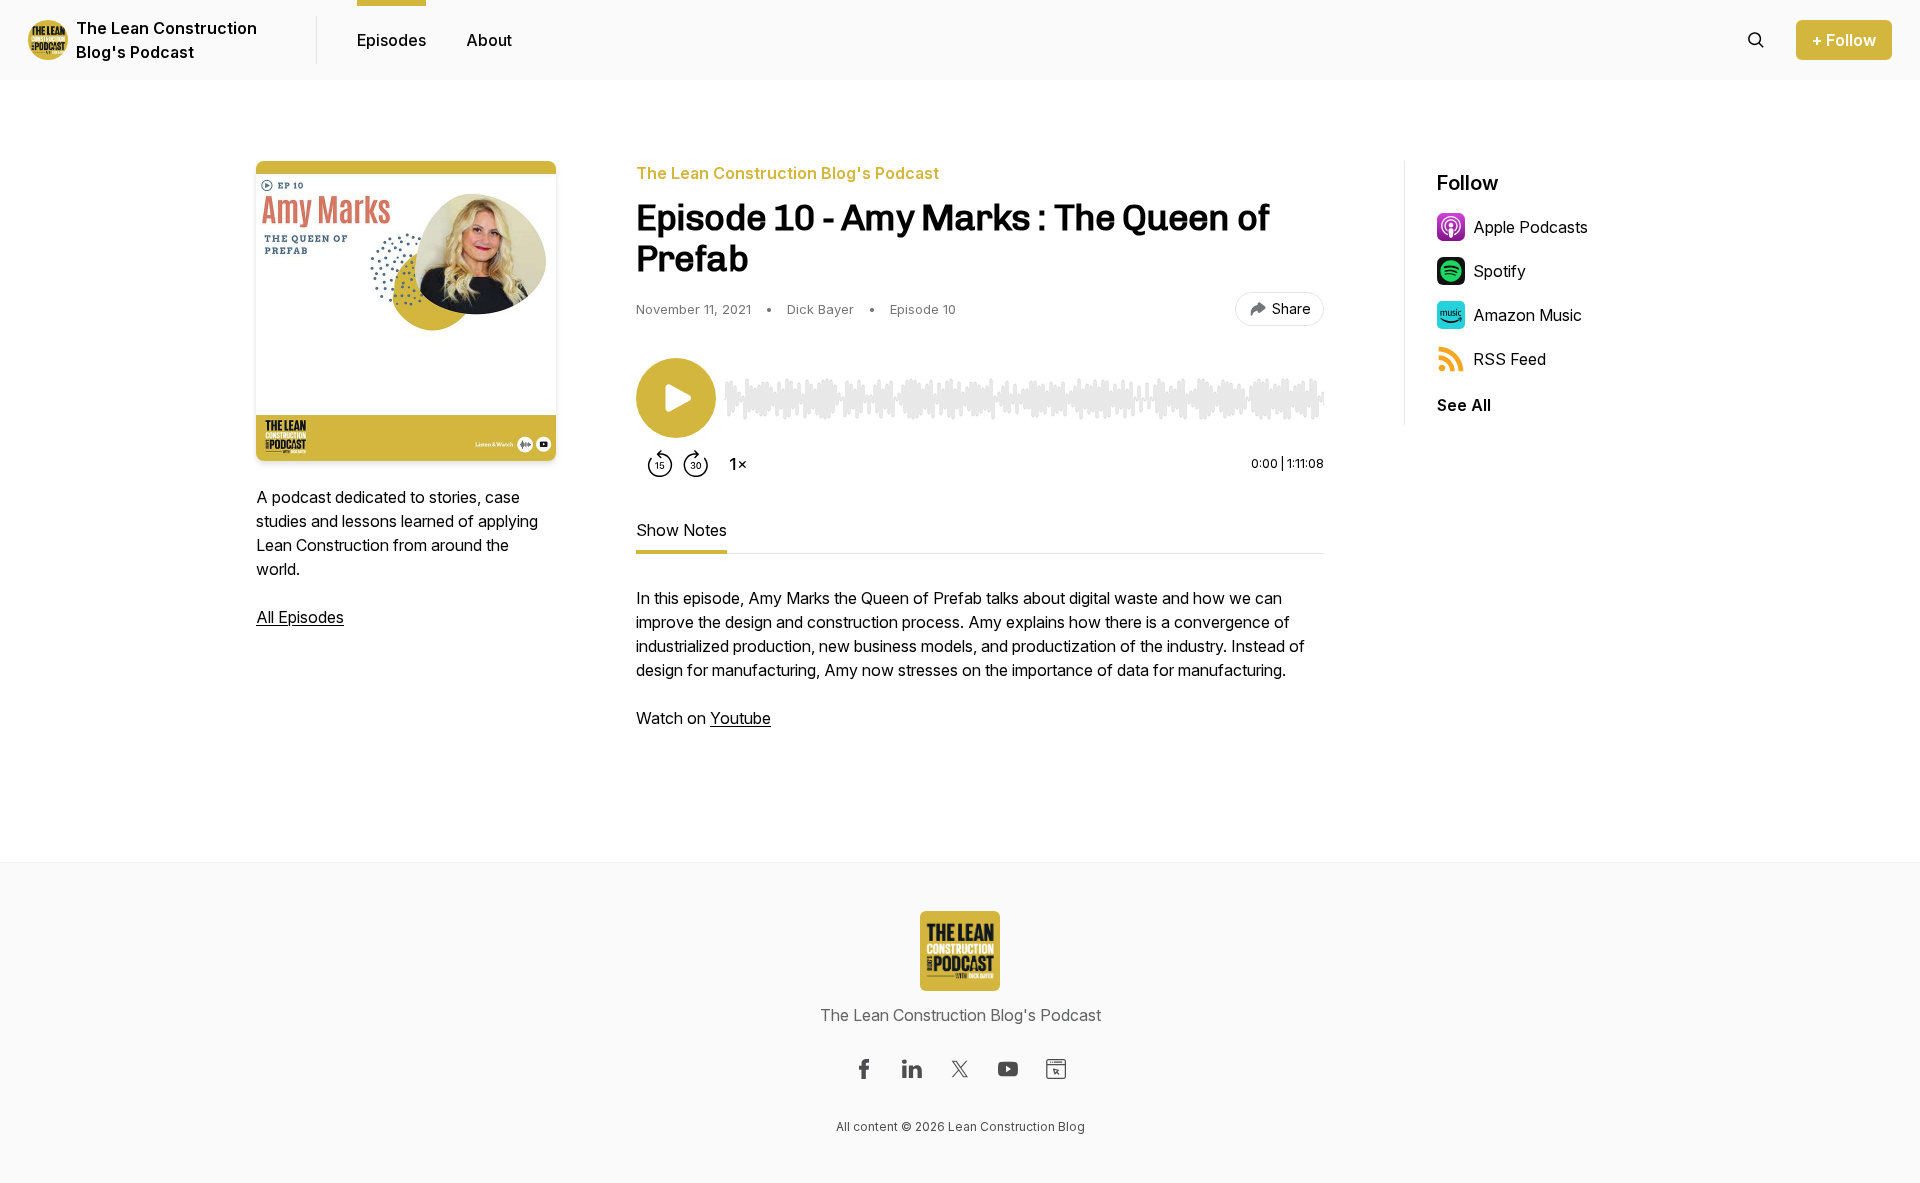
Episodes (391, 40)
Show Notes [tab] (681, 530)
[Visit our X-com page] (960, 1069)
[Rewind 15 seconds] (660, 464)
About (489, 40)
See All (1464, 405)
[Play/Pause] (676, 398)
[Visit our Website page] (1056, 1069)
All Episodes (300, 617)
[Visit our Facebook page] (864, 1069)
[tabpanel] (980, 668)
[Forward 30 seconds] (696, 464)
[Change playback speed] (738, 464)
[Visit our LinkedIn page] (912, 1069)
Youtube (740, 718)
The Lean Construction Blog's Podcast (166, 40)
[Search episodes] (1756, 40)
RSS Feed (1509, 359)
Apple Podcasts (1530, 227)
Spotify (1499, 271)
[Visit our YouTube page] (1008, 1069)
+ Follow (1844, 40)
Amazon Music (1527, 315)
